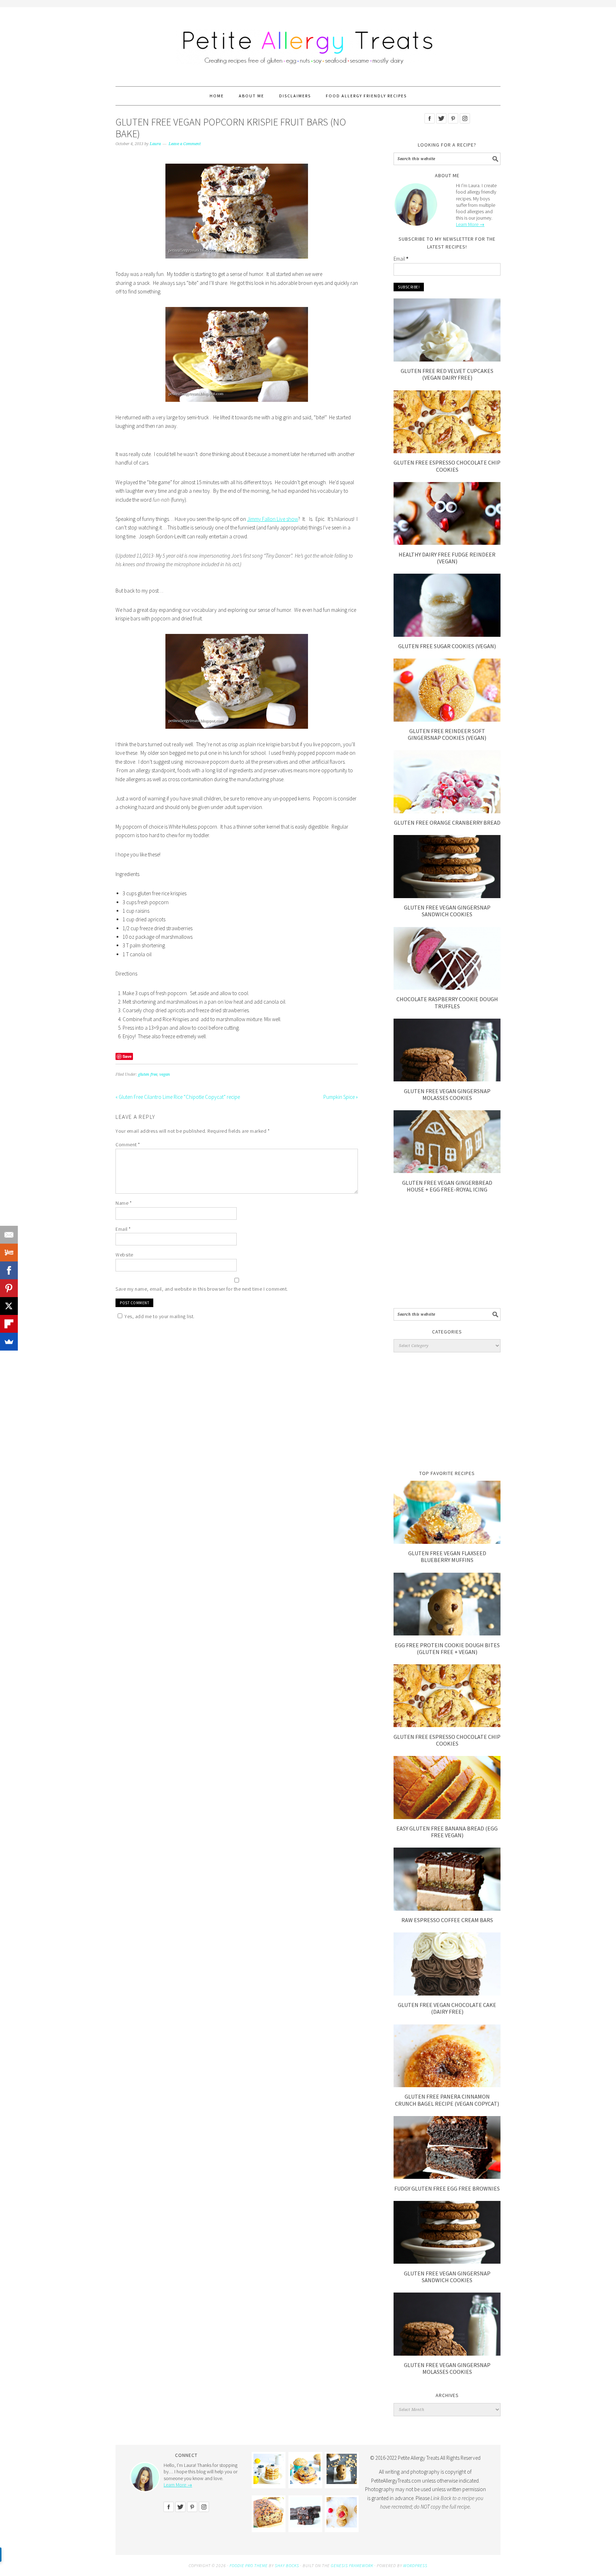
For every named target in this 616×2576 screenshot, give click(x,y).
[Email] (9, 1235)
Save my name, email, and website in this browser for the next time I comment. (202, 1289)
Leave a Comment (185, 144)
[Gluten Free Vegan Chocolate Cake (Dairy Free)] (447, 1994)
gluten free (148, 1074)
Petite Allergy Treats (308, 43)
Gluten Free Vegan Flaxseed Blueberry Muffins (447, 1556)
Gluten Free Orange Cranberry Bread (447, 823)
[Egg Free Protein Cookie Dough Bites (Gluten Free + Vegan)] (447, 1633)
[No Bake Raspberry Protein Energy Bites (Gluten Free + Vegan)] (342, 2526)
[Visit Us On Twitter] (441, 129)
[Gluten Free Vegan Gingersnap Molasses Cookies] (447, 1079)
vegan (165, 1074)
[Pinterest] (9, 1288)
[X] (9, 1306)
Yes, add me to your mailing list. (160, 1316)
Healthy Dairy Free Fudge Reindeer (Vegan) (447, 558)
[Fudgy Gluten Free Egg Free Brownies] (447, 2177)
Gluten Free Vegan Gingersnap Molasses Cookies (447, 1094)
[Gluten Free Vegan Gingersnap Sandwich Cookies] (447, 896)
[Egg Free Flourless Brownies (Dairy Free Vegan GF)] (305, 2526)
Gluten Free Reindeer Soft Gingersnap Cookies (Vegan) (447, 734)
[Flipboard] (9, 1324)
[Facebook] (9, 1270)
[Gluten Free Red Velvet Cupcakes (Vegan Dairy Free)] (447, 360)
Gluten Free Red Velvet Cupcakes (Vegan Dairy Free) (447, 374)
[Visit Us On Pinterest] (453, 129)
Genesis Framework (352, 2565)
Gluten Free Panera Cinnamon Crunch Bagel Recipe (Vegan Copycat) (447, 2100)
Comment (128, 1144)
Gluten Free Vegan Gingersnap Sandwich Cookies (447, 911)
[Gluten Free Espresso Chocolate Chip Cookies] (447, 451)
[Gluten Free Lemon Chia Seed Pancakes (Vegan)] (269, 2482)
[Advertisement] (447, 1254)
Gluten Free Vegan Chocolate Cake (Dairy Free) (447, 2008)
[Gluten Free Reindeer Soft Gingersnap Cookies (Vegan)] (447, 720)
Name (124, 1203)
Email (123, 1229)
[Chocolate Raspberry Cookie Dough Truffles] (447, 988)
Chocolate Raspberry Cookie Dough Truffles (447, 1002)
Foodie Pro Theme (249, 2565)
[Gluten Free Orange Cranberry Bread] (447, 811)
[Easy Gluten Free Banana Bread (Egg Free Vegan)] (447, 1817)
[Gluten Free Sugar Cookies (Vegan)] (447, 635)
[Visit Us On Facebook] (429, 129)
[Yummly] (9, 1253)
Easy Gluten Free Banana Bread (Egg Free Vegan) (447, 1832)
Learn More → (470, 224)
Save (127, 1056)
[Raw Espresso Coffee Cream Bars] (447, 1909)
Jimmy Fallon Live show (273, 519)
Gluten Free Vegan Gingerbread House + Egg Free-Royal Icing (447, 1186)
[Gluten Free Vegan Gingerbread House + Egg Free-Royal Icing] (447, 1171)
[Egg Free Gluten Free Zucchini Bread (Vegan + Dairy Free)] (269, 2526)
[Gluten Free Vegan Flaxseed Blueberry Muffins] (447, 1542)
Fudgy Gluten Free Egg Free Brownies (447, 2188)
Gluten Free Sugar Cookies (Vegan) (447, 646)
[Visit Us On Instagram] (465, 129)
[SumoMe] (9, 1342)
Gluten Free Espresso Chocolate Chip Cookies (447, 466)
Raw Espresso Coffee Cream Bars (447, 1920)
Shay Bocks (287, 2565)
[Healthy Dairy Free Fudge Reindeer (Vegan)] (447, 543)
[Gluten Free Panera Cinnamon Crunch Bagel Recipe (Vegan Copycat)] (447, 2085)
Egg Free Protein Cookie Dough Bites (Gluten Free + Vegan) (447, 1648)
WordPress (415, 2565)
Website (124, 1255)
